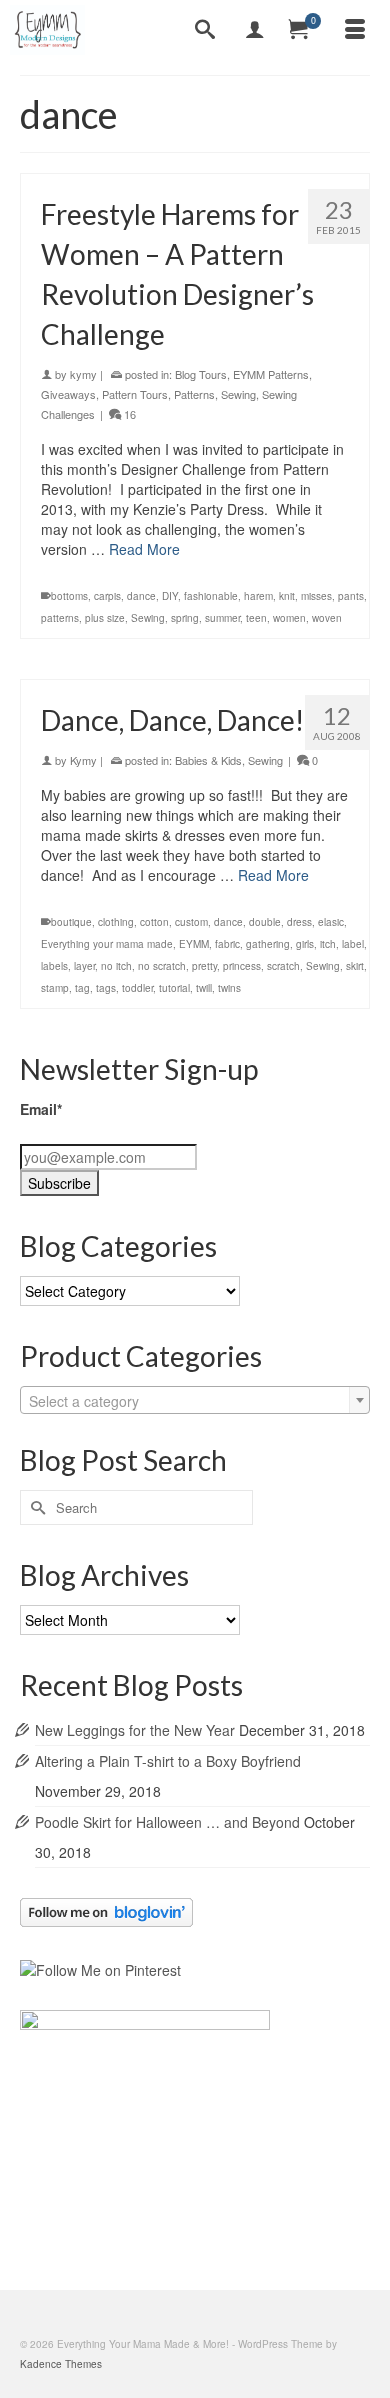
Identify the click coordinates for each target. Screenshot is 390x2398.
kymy (83, 374)
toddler (137, 988)
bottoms (69, 596)
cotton (154, 922)
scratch (283, 966)
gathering (268, 944)
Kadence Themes (61, 2364)
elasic (331, 922)
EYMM (194, 944)
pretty (204, 966)
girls (305, 944)
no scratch (162, 966)
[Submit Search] (35, 1507)
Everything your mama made (107, 944)
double (265, 922)
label (353, 944)
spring (185, 618)
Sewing (238, 394)
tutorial (174, 988)
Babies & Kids (208, 760)
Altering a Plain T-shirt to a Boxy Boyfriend (168, 1761)
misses (316, 596)
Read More (144, 549)
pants (351, 596)
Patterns (194, 394)
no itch (116, 966)
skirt (355, 966)
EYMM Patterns (271, 374)
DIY (170, 596)
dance (141, 596)
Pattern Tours (135, 394)
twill (204, 988)
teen (256, 618)
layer (84, 966)
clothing (116, 922)
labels (54, 966)
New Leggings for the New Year (135, 1730)
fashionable (211, 596)
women (289, 618)
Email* (41, 1109)
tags (106, 988)
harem (258, 596)
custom (191, 922)
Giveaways (68, 394)
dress (299, 922)
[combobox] (195, 1400)
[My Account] (255, 30)
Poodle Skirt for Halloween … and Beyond (167, 1822)
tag (82, 988)
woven (327, 618)
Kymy (83, 760)
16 (128, 414)
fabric (227, 944)
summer (222, 618)
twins (229, 988)
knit (287, 596)
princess (242, 966)
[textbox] (195, 1401)
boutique (71, 922)
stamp (55, 988)
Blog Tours (201, 374)
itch (328, 944)
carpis (107, 596)
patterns (60, 618)
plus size (105, 618)
